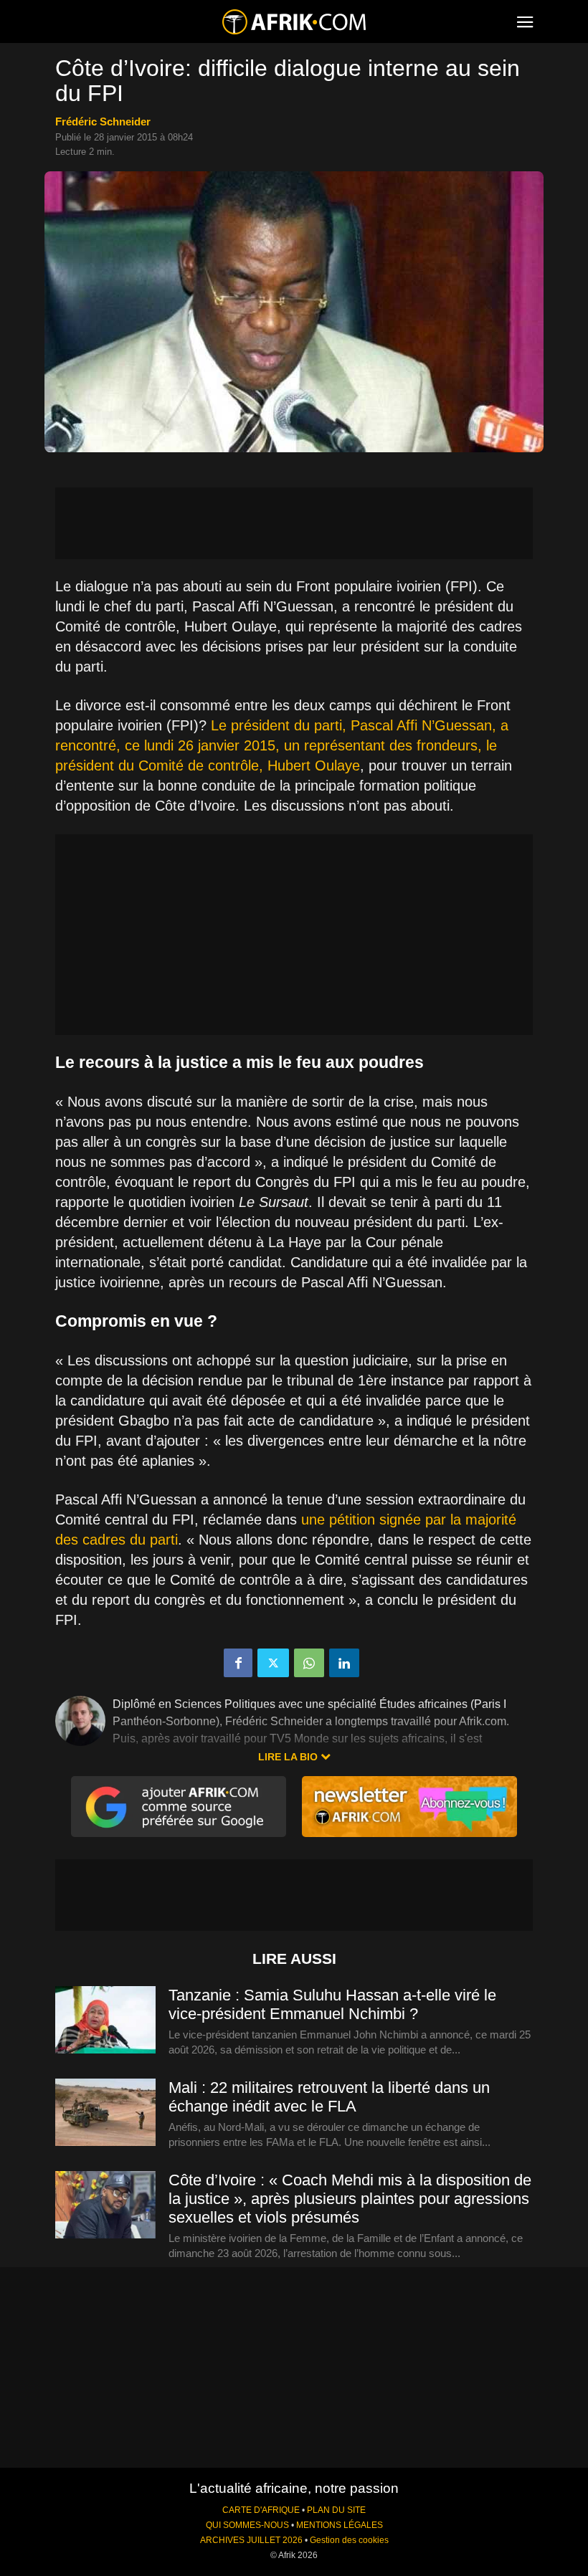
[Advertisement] (294, 523)
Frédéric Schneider (103, 121)
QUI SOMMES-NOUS (247, 2525)
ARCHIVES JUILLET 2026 (251, 2540)
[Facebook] (238, 1663)
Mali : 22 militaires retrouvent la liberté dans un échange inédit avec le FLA (329, 2097)
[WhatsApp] (309, 1663)
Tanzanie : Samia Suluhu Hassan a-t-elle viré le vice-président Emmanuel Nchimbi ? (332, 2004)
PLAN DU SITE (336, 2510)
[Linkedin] (344, 1663)
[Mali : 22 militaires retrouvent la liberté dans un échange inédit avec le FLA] (105, 2113)
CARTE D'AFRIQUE (261, 2510)
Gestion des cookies (349, 2540)
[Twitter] (273, 1663)
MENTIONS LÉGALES (340, 2525)
